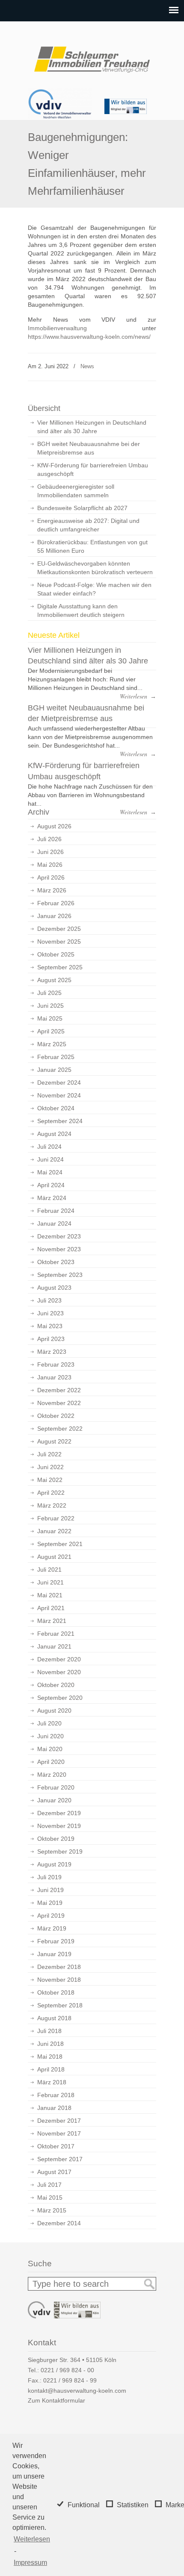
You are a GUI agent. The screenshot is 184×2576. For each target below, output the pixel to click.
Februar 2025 (56, 1057)
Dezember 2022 (59, 1390)
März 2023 (52, 1352)
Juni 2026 (50, 852)
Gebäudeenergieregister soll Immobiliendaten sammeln (76, 491)
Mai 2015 (50, 2198)
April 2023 (51, 1339)
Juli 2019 (49, 1877)
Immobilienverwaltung (57, 328)
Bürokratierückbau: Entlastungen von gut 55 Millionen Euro (92, 546)
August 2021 (54, 1557)
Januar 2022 (54, 1531)
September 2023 (60, 1275)
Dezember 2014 (59, 2223)
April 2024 (51, 1185)
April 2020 (51, 1762)
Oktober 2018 (56, 1992)
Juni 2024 (50, 1159)
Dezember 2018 (59, 1967)
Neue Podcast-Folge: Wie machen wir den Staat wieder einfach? (94, 589)
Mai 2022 (50, 1480)
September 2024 (60, 1121)
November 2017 (59, 2133)
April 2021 (51, 1608)
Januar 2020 (54, 1800)
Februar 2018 (56, 2095)
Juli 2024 (49, 1147)
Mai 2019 (50, 1903)
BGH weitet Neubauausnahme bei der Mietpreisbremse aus (89, 448)
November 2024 (59, 1095)
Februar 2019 (56, 1941)
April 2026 (51, 877)
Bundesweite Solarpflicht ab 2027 (82, 508)
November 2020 (59, 1672)
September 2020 (60, 1698)
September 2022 (60, 1429)
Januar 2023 (54, 1377)
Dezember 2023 (59, 1236)
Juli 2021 (49, 1570)
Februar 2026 (56, 903)
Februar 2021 (56, 1634)
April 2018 (51, 2069)
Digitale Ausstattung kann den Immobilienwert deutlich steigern (81, 610)
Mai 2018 (50, 2057)
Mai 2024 (50, 1172)
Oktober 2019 (56, 1839)
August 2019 (54, 1864)
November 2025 (59, 942)
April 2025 (51, 1031)
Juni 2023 (50, 1313)
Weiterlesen (32, 2539)
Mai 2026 (50, 865)
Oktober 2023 (56, 1262)
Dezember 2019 (59, 1813)
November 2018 (59, 1980)
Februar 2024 (56, 1211)
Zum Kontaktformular (56, 2400)
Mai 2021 (50, 1595)
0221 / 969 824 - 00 (67, 2370)
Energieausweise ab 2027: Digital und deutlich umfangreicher (88, 525)
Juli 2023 (49, 1300)
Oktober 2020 (56, 1685)
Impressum (30, 2563)
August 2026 (54, 826)
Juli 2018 (49, 2031)
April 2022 (51, 1493)
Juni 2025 (50, 1006)
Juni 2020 (50, 1736)
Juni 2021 (50, 1582)
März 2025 (52, 1044)
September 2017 (60, 2159)
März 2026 (52, 890)
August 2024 (54, 1134)
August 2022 (54, 1441)
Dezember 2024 (59, 1083)
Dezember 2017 (59, 2121)
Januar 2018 (54, 2108)
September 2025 (60, 967)
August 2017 (54, 2172)
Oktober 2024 (56, 1108)
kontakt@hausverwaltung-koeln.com (77, 2391)
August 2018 (54, 2018)
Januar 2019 (54, 1954)
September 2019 (60, 1851)
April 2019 (51, 1916)
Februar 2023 (56, 1364)
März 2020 (52, 1775)
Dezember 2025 (59, 929)
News (87, 366)
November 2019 (59, 1826)
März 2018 (52, 2082)
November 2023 (59, 1249)
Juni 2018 (50, 2044)
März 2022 (52, 1505)
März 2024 (52, 1198)
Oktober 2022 (56, 1416)
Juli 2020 (49, 1723)
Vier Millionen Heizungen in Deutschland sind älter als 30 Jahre (92, 427)
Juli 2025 (49, 993)
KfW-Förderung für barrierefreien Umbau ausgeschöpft (93, 469)
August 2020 (54, 1710)
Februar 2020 (56, 1787)
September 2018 (60, 2005)
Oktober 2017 (56, 2146)
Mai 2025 (50, 1018)
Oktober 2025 (56, 954)
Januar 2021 (54, 1646)
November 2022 (59, 1403)
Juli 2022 (49, 1454)
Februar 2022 (56, 1518)
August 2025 (54, 980)
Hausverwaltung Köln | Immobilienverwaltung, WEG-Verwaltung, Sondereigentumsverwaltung (92, 56)
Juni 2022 (50, 1467)
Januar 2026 (54, 916)
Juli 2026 (49, 839)
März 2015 (52, 2210)
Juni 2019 (50, 1890)
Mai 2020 (50, 1749)
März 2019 (52, 1928)
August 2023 (54, 1288)
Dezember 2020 (59, 1659)
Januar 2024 (54, 1223)
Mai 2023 (50, 1326)
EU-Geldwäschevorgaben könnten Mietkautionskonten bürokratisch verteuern (95, 568)
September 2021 (60, 1544)
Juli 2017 (49, 2185)
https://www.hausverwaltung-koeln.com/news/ (89, 337)
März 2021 (52, 1621)
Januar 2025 (54, 1070)
